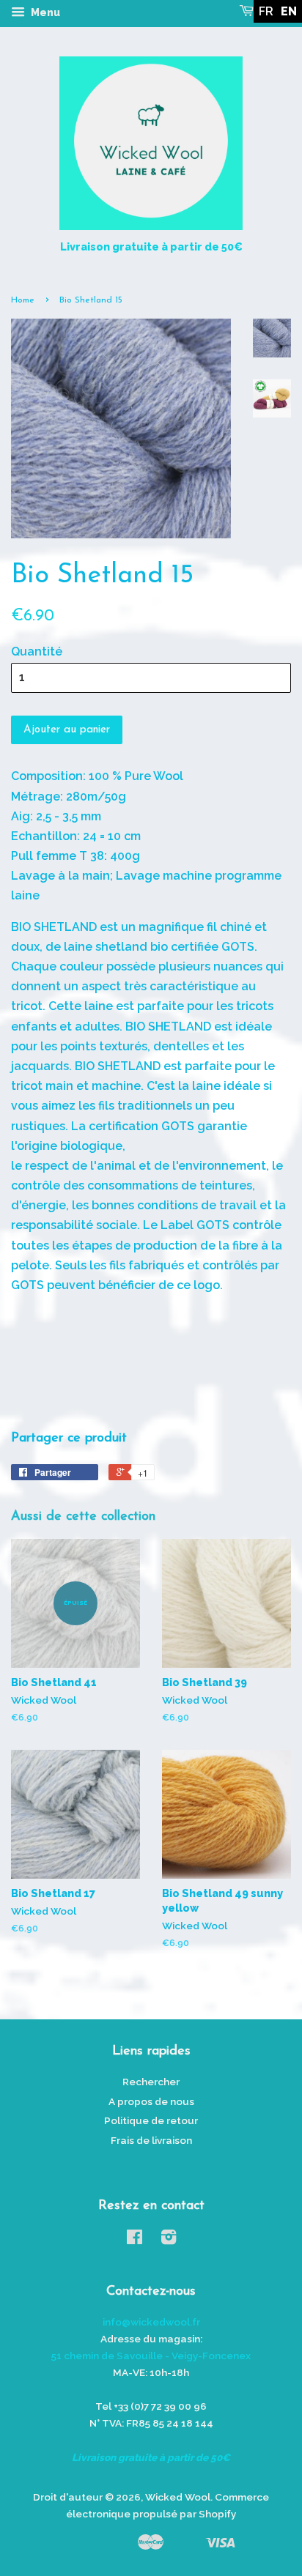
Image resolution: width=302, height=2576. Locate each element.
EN (289, 11)
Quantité (37, 652)
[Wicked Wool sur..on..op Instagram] (169, 2240)
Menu (44, 12)
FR (266, 11)
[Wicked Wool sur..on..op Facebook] (135, 2240)
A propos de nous (151, 2101)
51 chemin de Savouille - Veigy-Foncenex (151, 2356)
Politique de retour (151, 2120)
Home (23, 300)
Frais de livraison (151, 2140)
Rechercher (151, 2082)
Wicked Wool (178, 2497)
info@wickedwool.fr (151, 2322)
